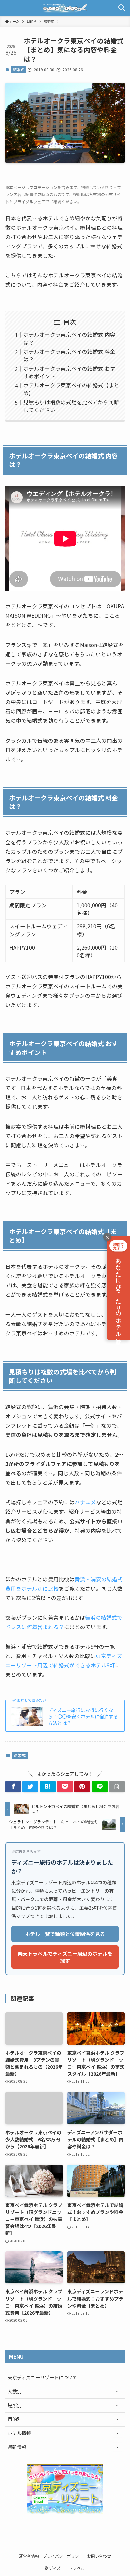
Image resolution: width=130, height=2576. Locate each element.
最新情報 (17, 2447)
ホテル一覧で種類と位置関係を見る (65, 1934)
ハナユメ (85, 1502)
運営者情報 (29, 2556)
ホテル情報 (19, 2433)
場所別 (15, 2405)
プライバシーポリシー (63, 2556)
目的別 (15, 2419)
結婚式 (18, 69)
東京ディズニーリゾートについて (42, 2377)
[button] (122, 8)
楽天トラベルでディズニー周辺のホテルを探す (65, 1957)
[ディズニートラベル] (65, 8)
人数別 (15, 2391)
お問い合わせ (99, 2556)
